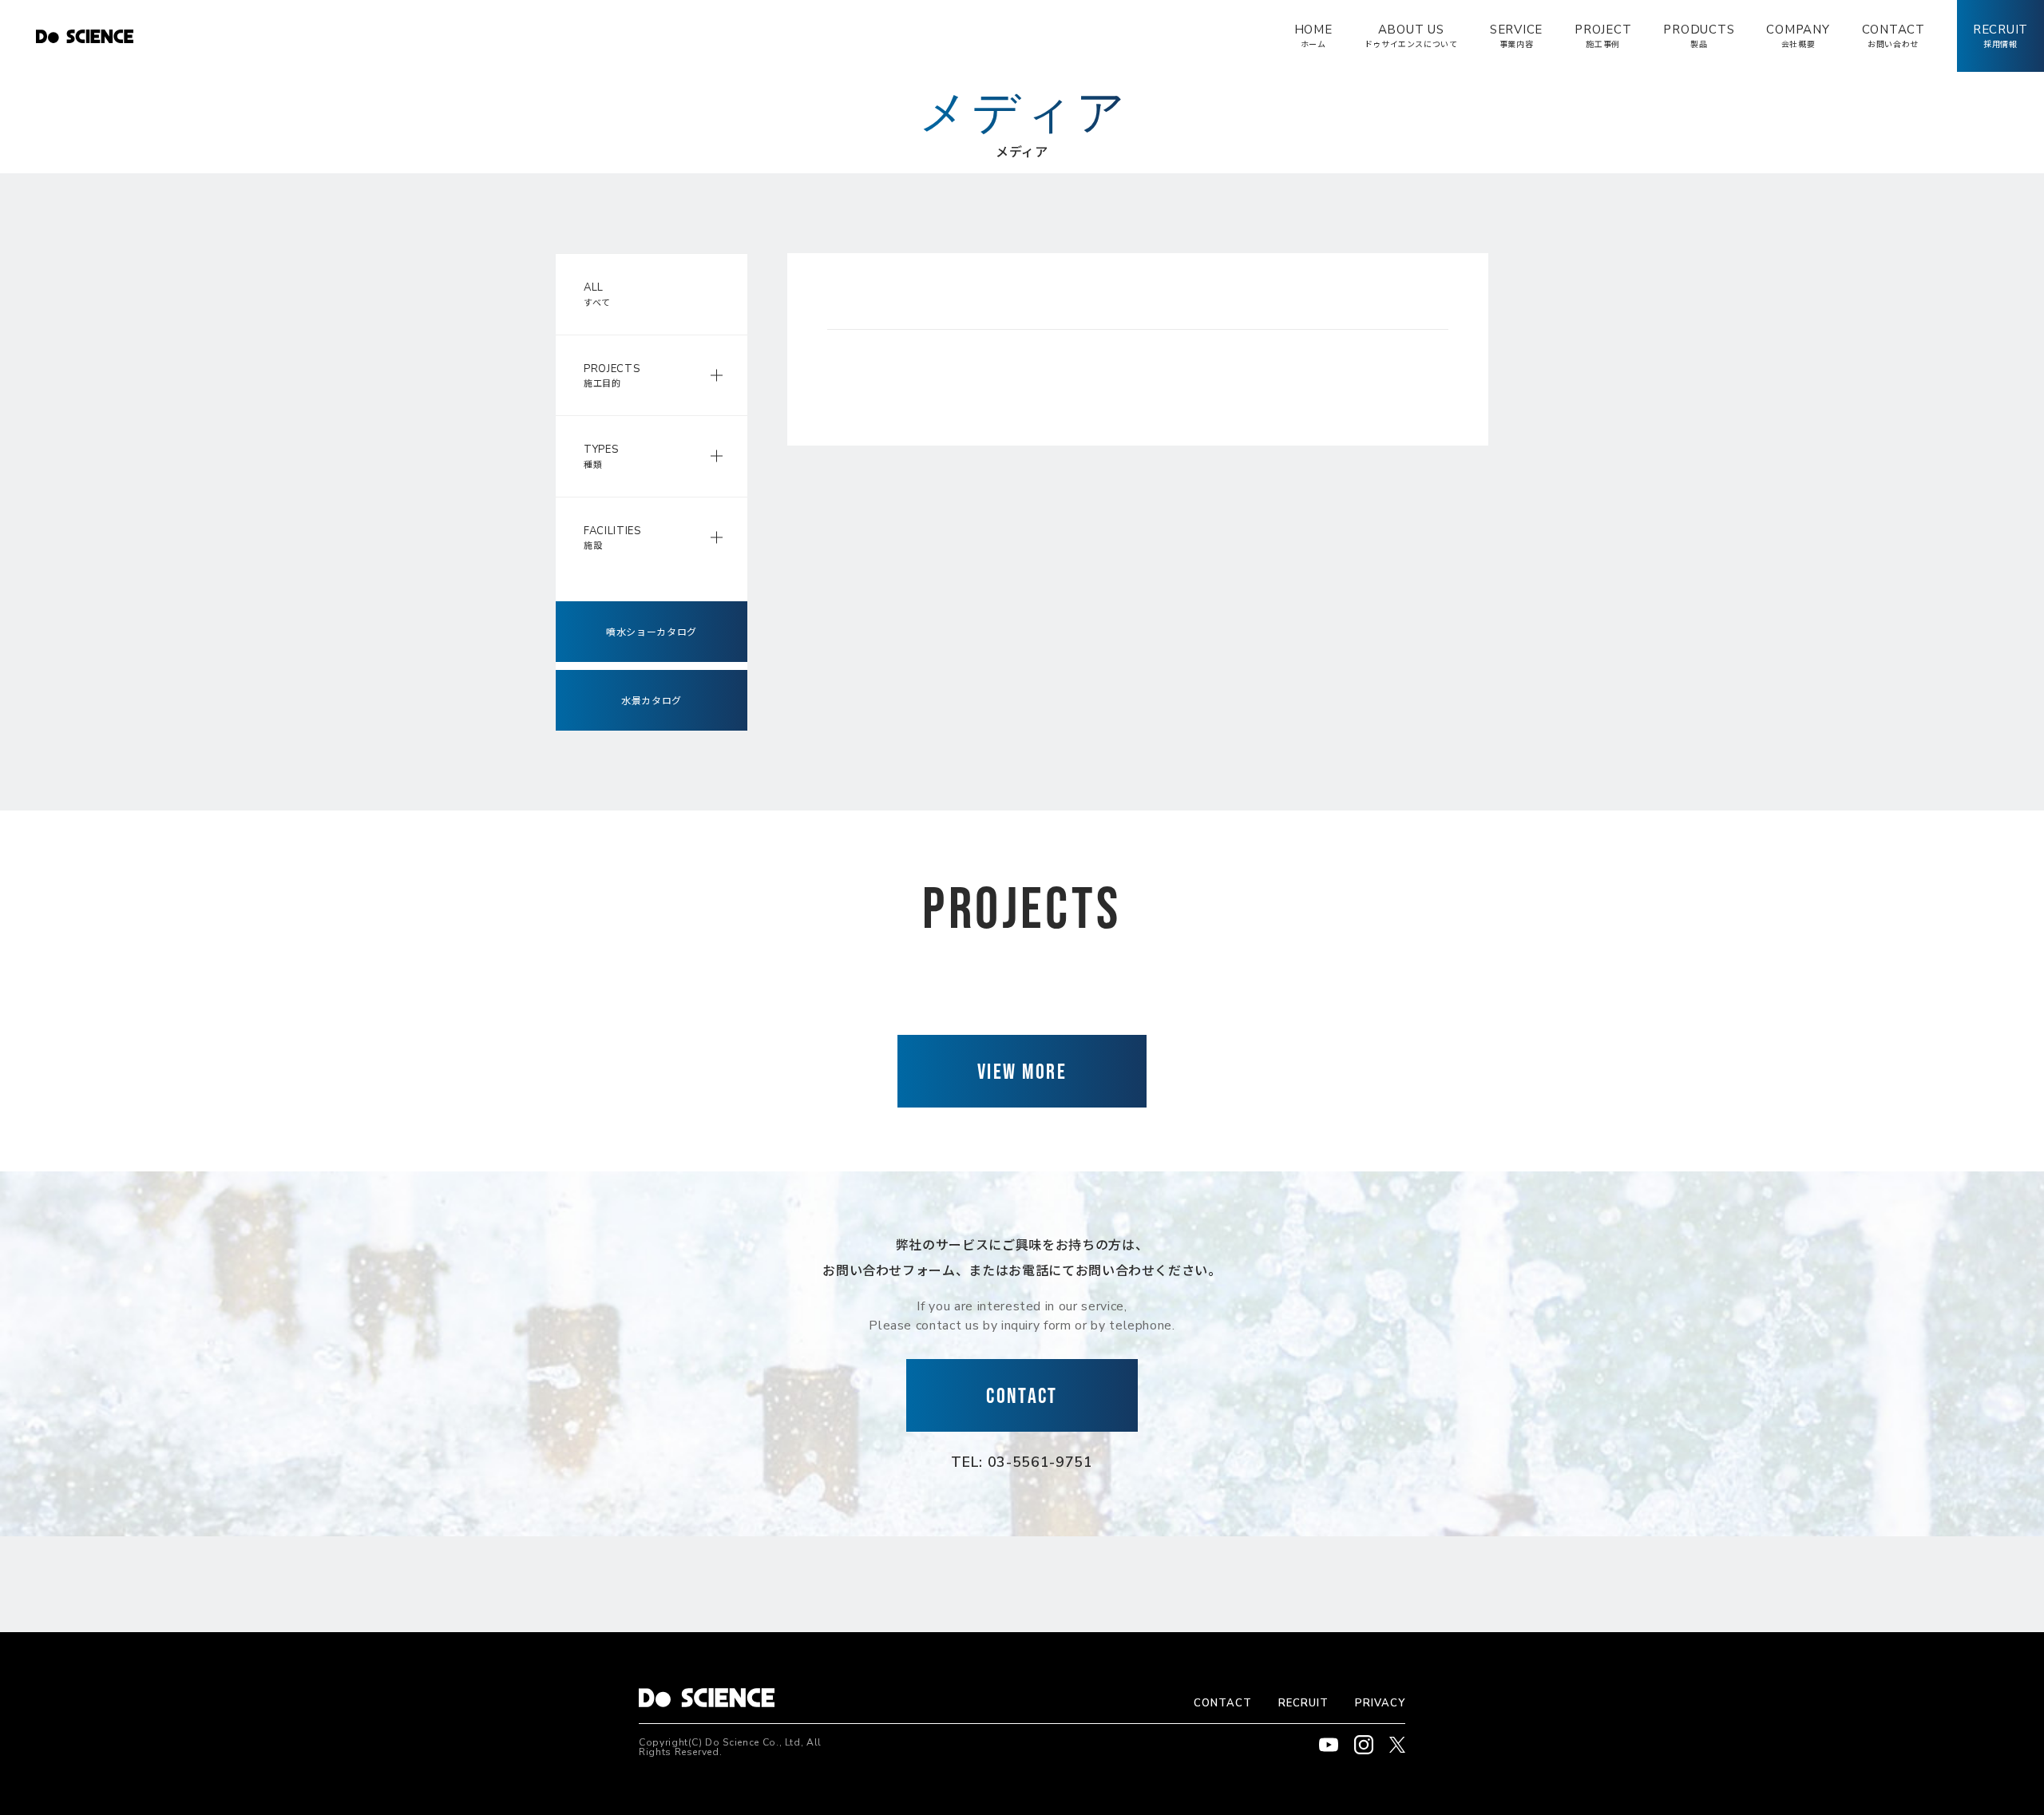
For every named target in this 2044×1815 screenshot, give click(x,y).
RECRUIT (1303, 1703)
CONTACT (1223, 1703)
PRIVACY (1380, 1703)
